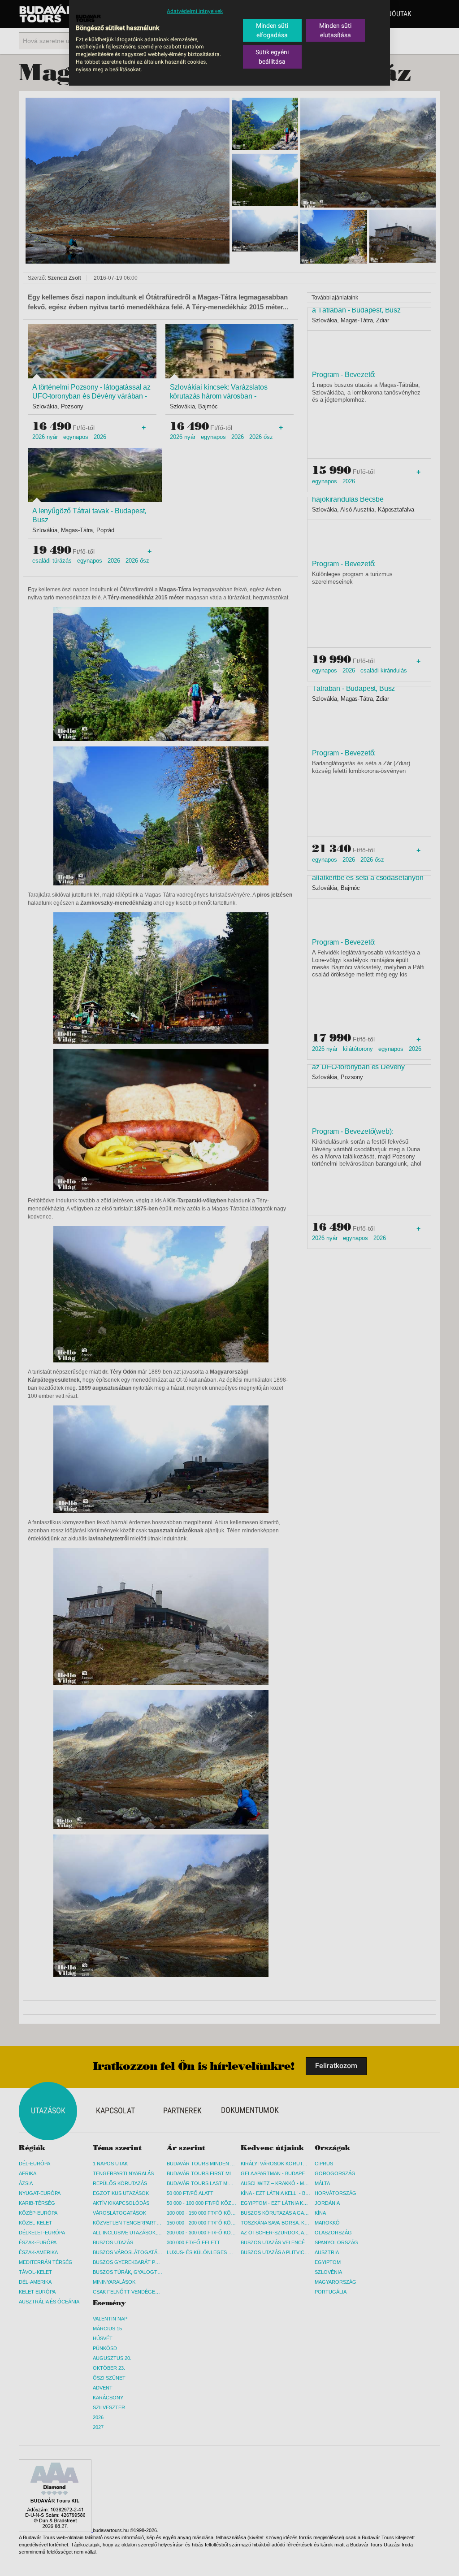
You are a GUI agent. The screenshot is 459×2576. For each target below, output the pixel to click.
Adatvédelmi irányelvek (195, 11)
